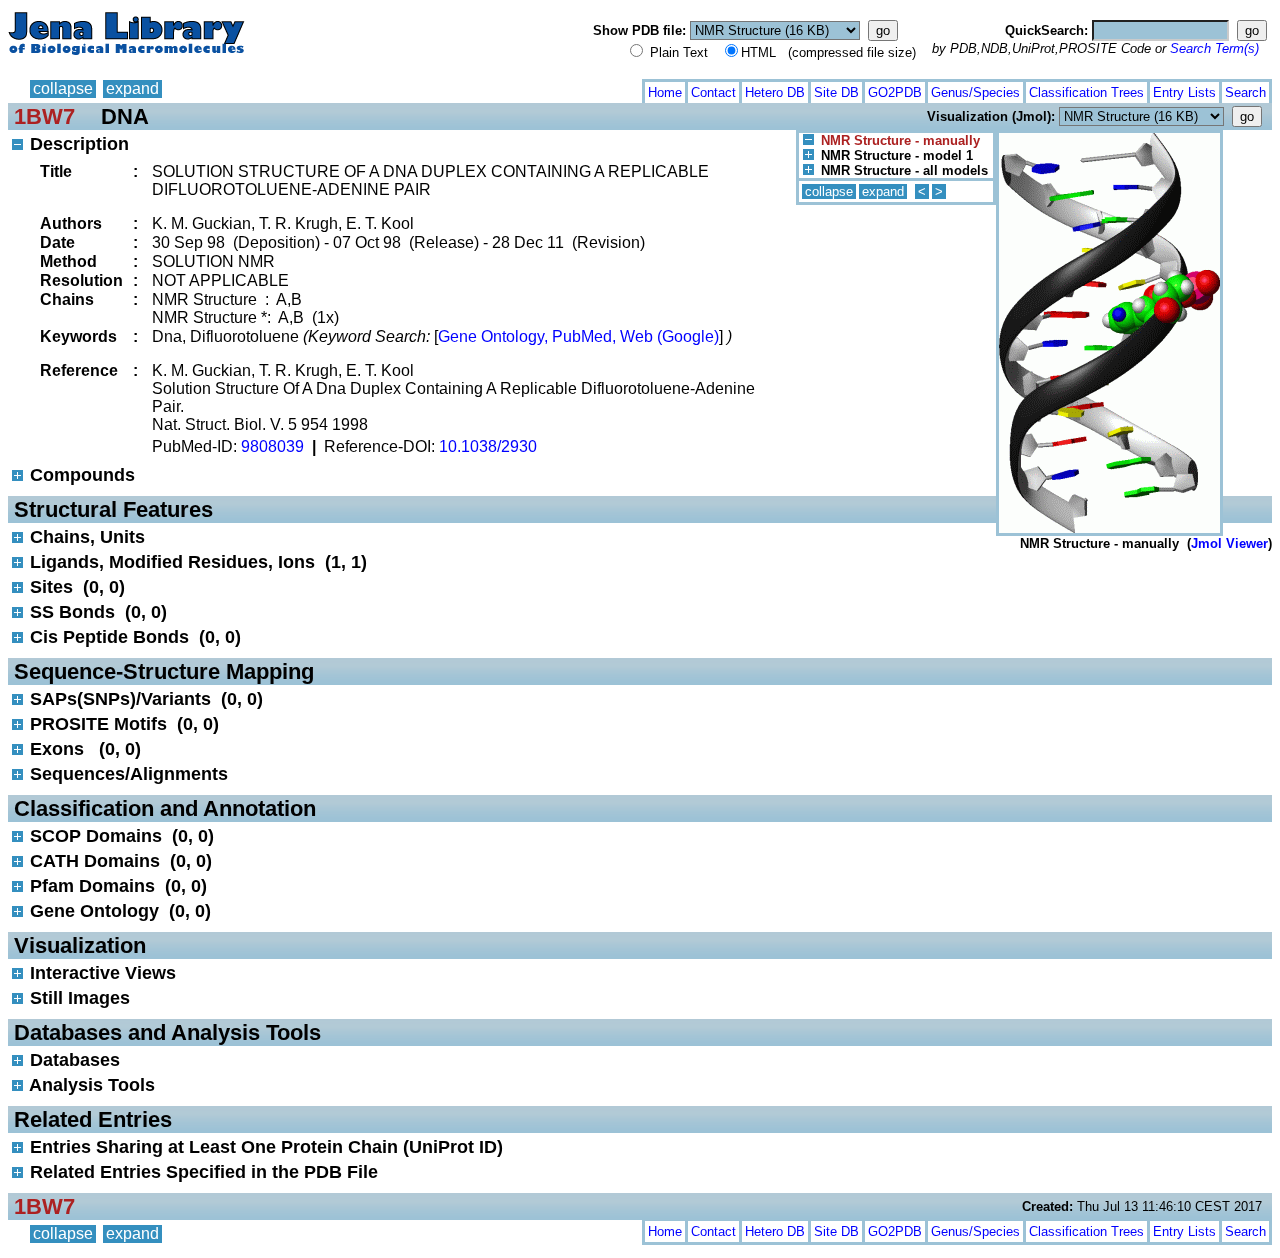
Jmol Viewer (1229, 543)
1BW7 (44, 116)
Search (1245, 92)
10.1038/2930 (488, 446)
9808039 (272, 446)
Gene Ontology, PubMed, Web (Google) (578, 336)
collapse (63, 88)
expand (132, 88)
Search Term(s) (1214, 48)
